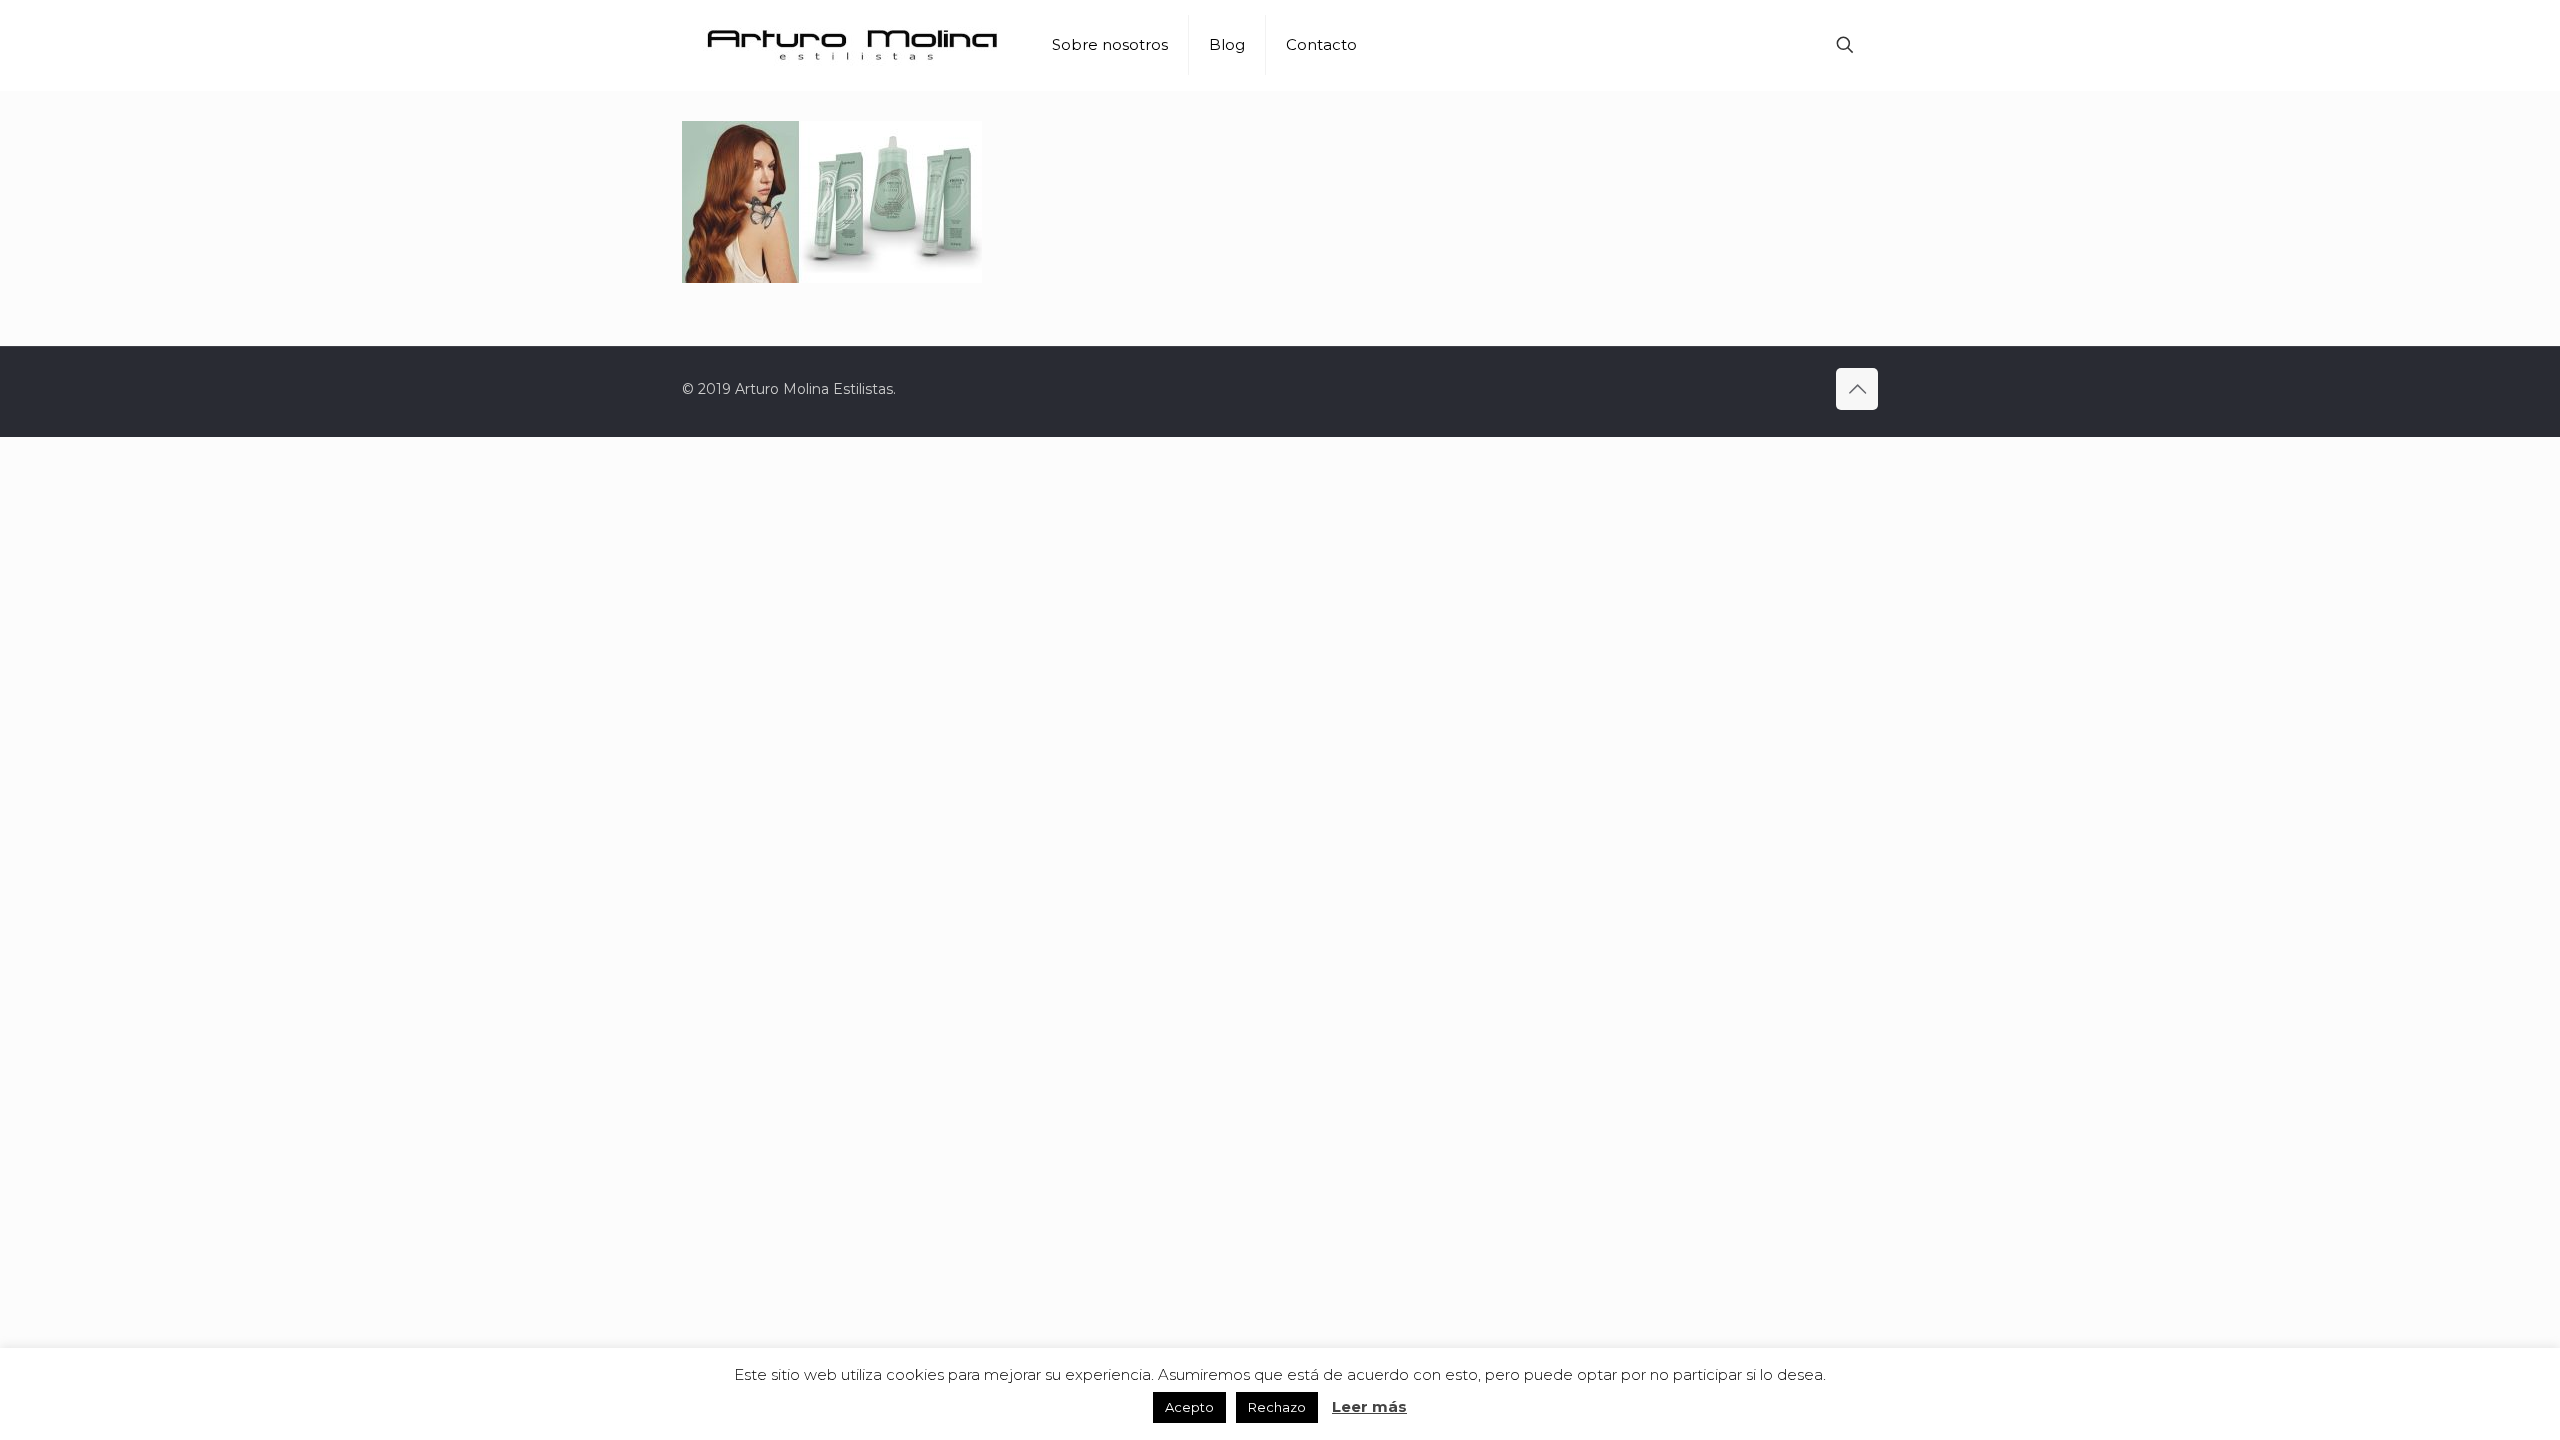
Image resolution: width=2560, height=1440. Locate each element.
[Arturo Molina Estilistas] (852, 45)
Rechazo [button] (1277, 1407)
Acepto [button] (1189, 1407)
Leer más (1369, 1406)
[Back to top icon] (1857, 389)
